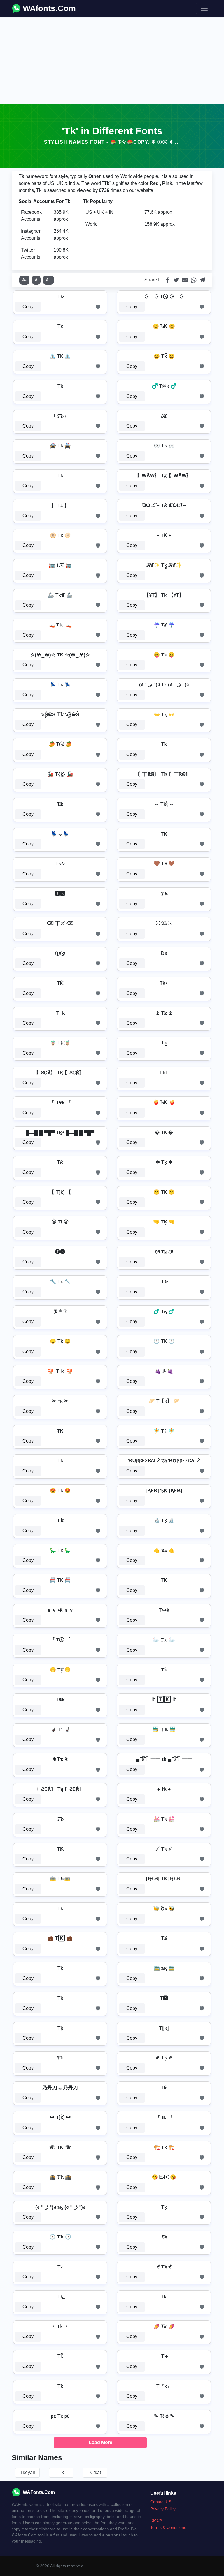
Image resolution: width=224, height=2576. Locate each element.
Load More (100, 2442)
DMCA (156, 2520)
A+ (48, 280)
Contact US (161, 2502)
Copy (28, 307)
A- (24, 280)
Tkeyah (28, 2472)
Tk (61, 2472)
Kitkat (95, 2472)
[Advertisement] (112, 61)
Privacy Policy (163, 2509)
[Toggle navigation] (204, 8)
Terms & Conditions (168, 2527)
